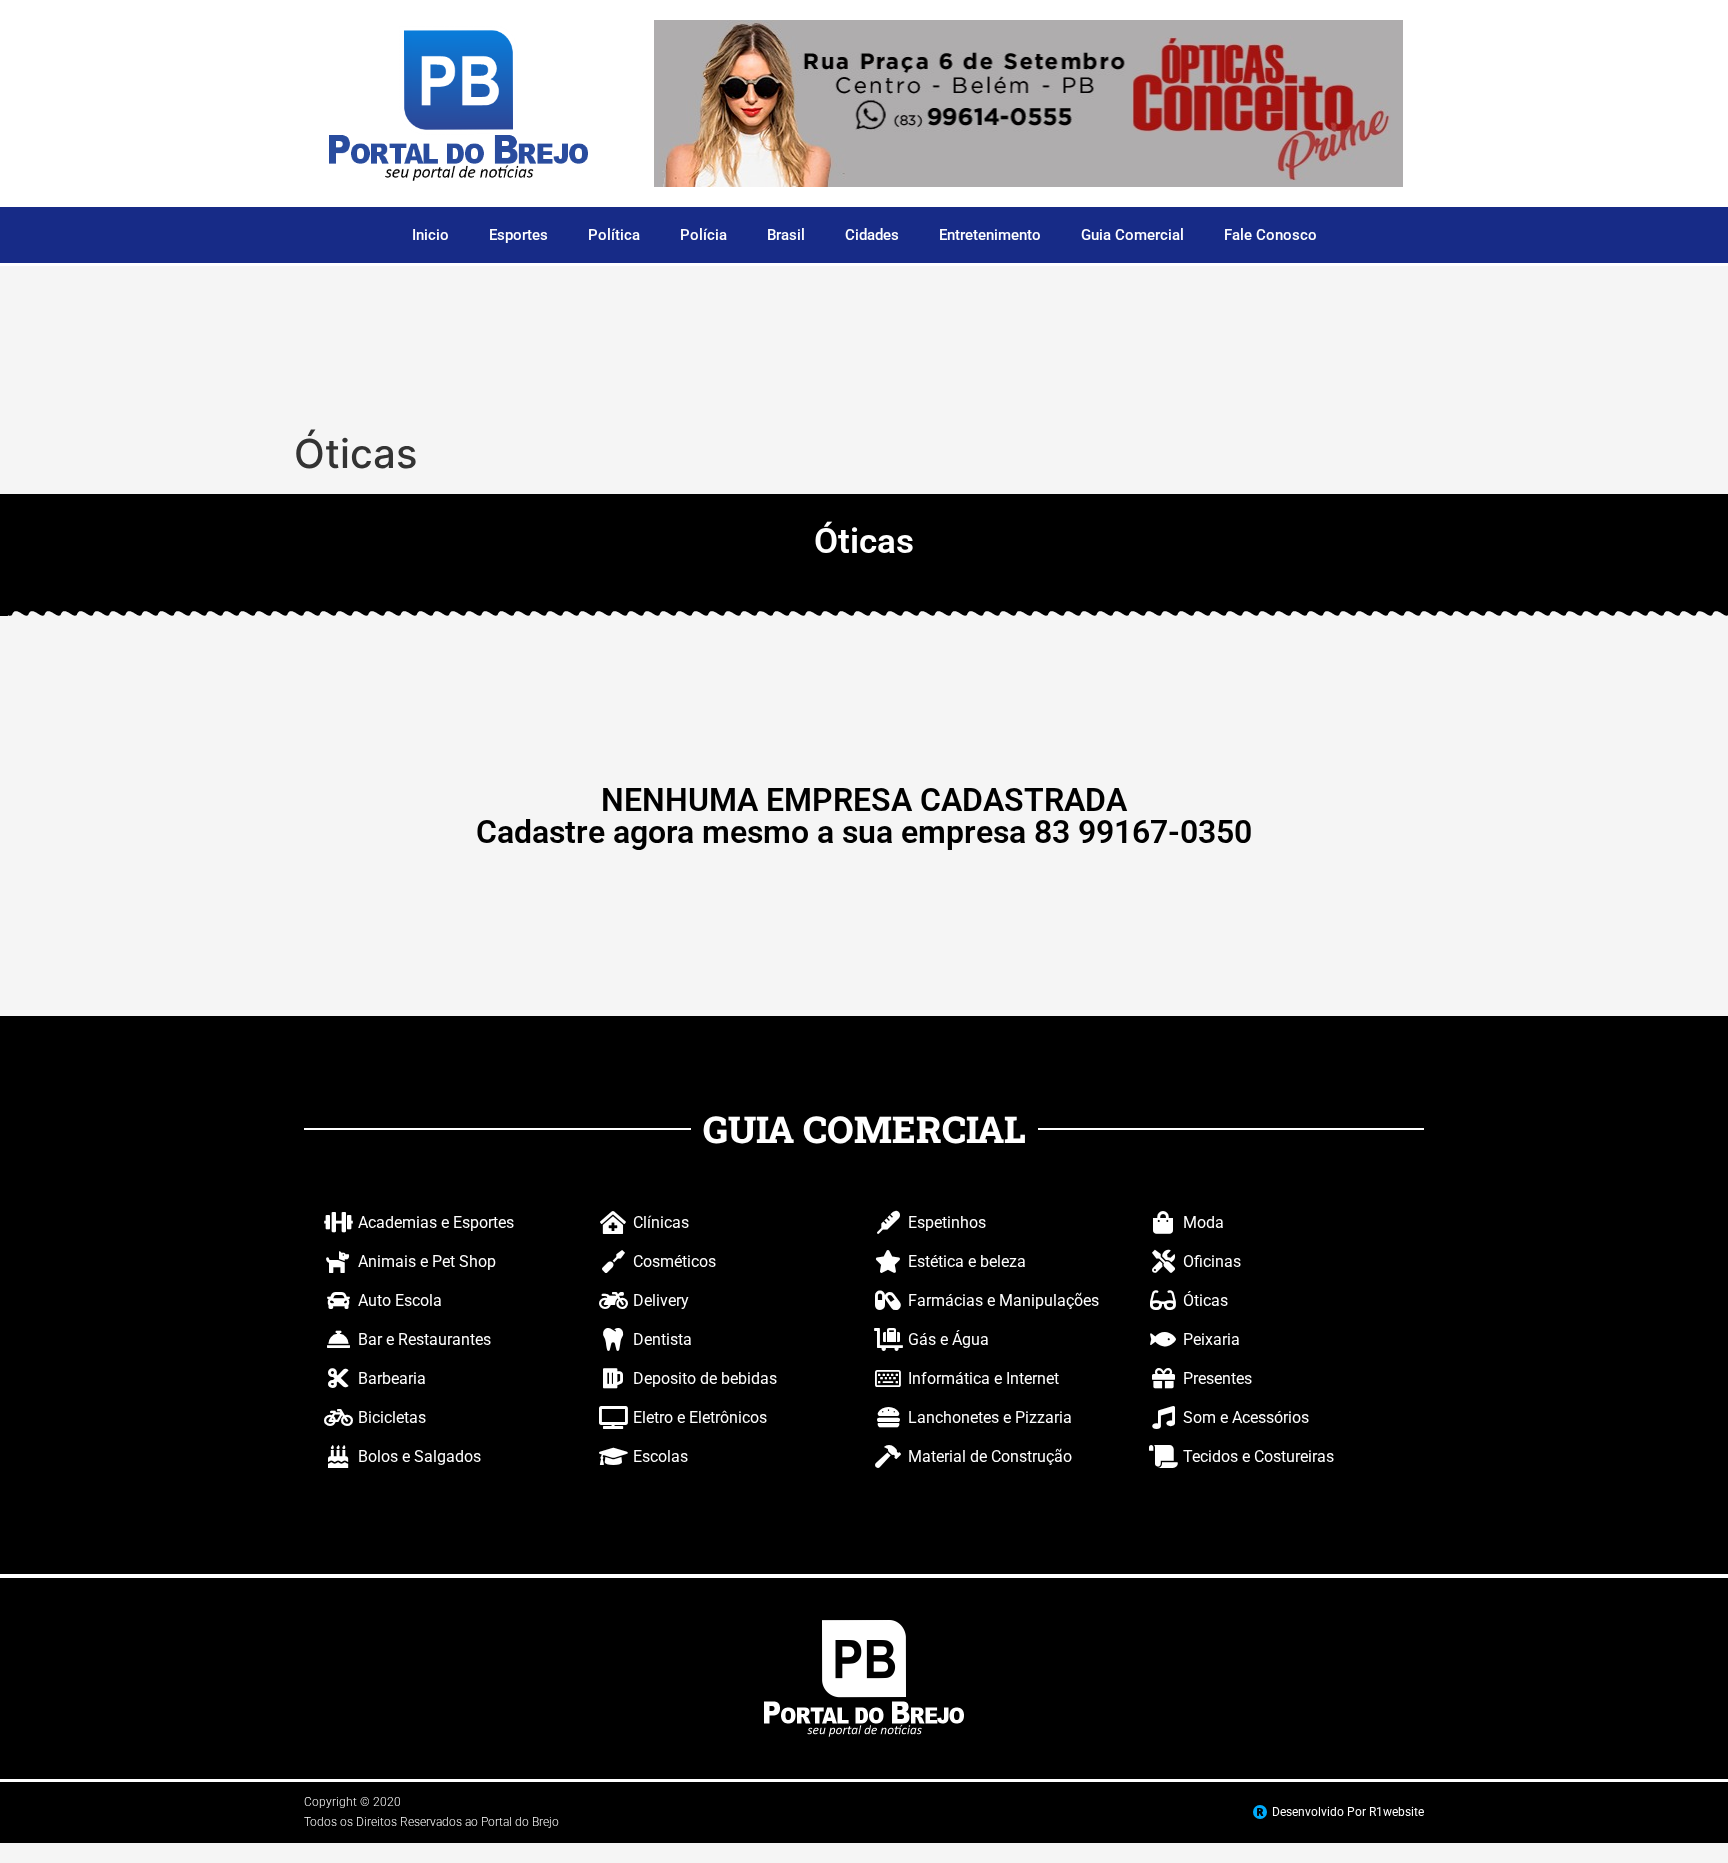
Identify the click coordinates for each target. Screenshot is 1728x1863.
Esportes (518, 235)
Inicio (430, 235)
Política (614, 235)
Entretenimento (990, 235)
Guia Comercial (1132, 235)
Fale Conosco (1270, 235)
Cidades (872, 235)
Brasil (786, 235)
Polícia (703, 235)
